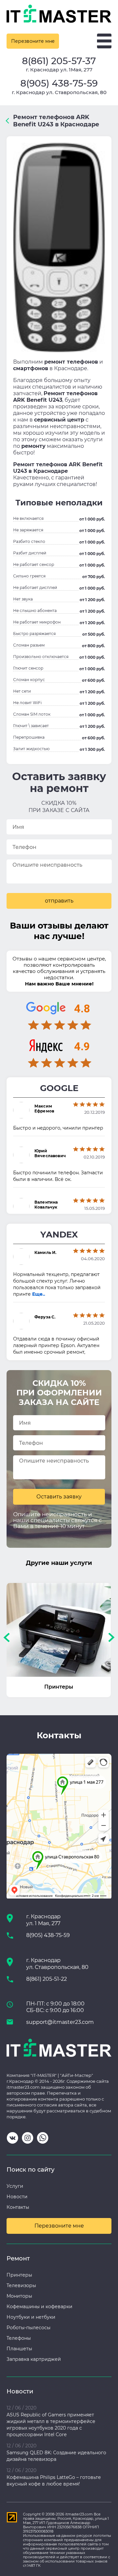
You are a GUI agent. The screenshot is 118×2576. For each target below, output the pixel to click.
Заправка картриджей (34, 2359)
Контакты (18, 2207)
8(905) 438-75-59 (59, 83)
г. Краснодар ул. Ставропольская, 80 (59, 92)
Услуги (15, 2186)
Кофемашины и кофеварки (39, 2307)
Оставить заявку (59, 1497)
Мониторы (19, 2296)
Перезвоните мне (33, 41)
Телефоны (19, 2338)
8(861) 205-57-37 (59, 61)
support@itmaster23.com (60, 2022)
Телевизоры (21, 2285)
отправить (59, 901)
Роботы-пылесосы (29, 2328)
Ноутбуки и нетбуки (31, 2317)
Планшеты (19, 2349)
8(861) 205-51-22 (47, 1979)
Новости (17, 2197)
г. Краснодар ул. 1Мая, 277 (59, 70)
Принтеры (19, 2275)
